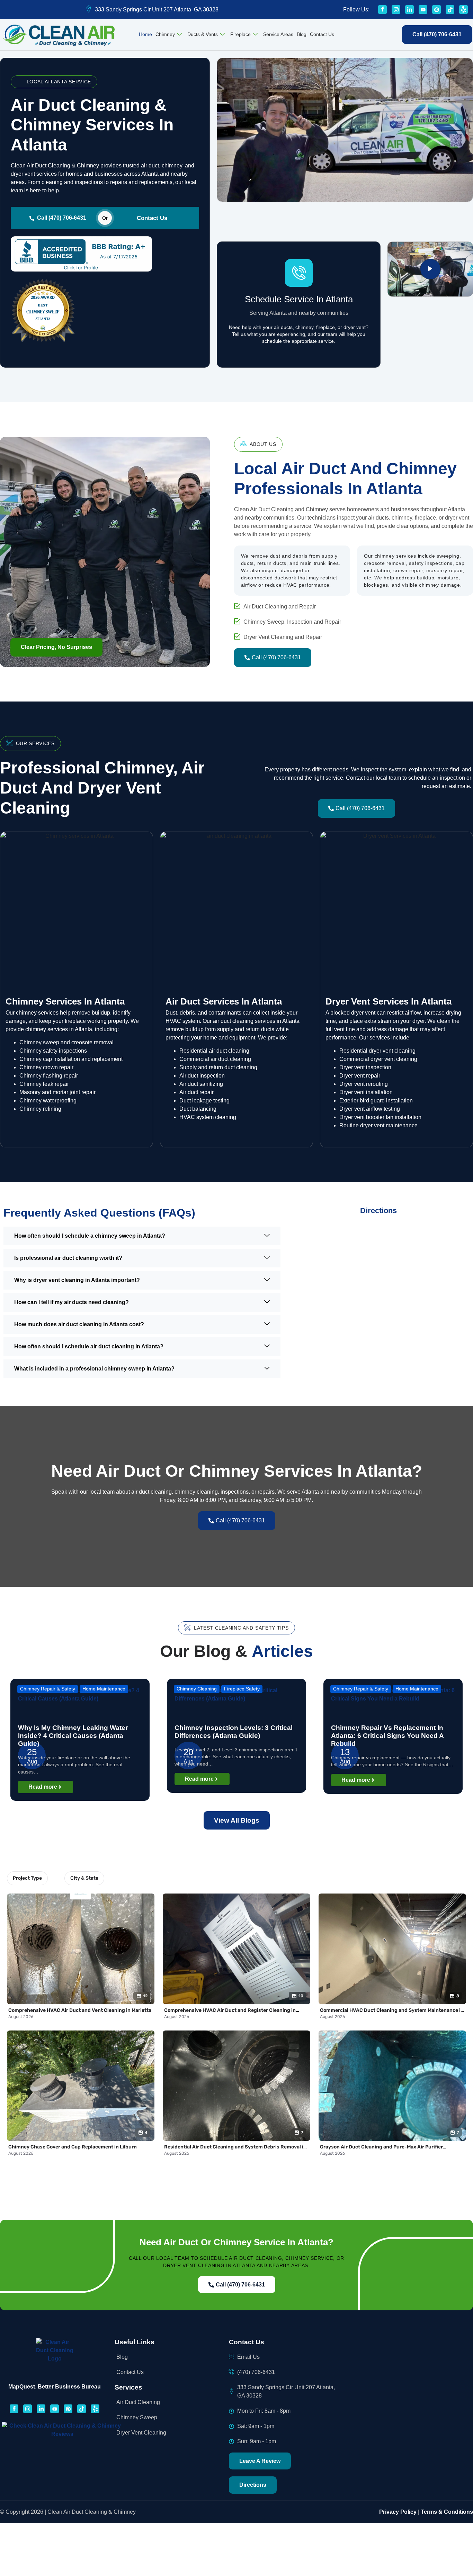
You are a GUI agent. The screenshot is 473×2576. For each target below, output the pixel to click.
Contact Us (322, 34)
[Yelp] (463, 10)
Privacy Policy (398, 2512)
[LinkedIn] (409, 10)
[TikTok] (450, 10)
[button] (56, 647)
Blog (302, 34)
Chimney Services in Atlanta (65, 1001)
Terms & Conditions (447, 2512)
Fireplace (240, 34)
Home (145, 34)
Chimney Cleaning (197, 1689)
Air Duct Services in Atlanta (224, 1001)
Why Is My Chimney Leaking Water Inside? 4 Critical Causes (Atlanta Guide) (73, 1736)
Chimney (165, 34)
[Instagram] (396, 10)
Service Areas (278, 34)
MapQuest (22, 2387)
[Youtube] (423, 10)
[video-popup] (430, 269)
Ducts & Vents (203, 34)
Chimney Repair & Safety (48, 1689)
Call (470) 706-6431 (62, 218)
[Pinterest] (436, 10)
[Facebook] (382, 10)
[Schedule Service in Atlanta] (299, 273)
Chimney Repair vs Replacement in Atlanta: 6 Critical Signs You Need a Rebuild (387, 1736)
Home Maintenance (104, 1689)
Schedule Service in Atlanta (299, 299)
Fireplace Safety (242, 1689)
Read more (43, 1787)
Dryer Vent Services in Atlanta (389, 1001)
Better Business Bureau (69, 2387)
